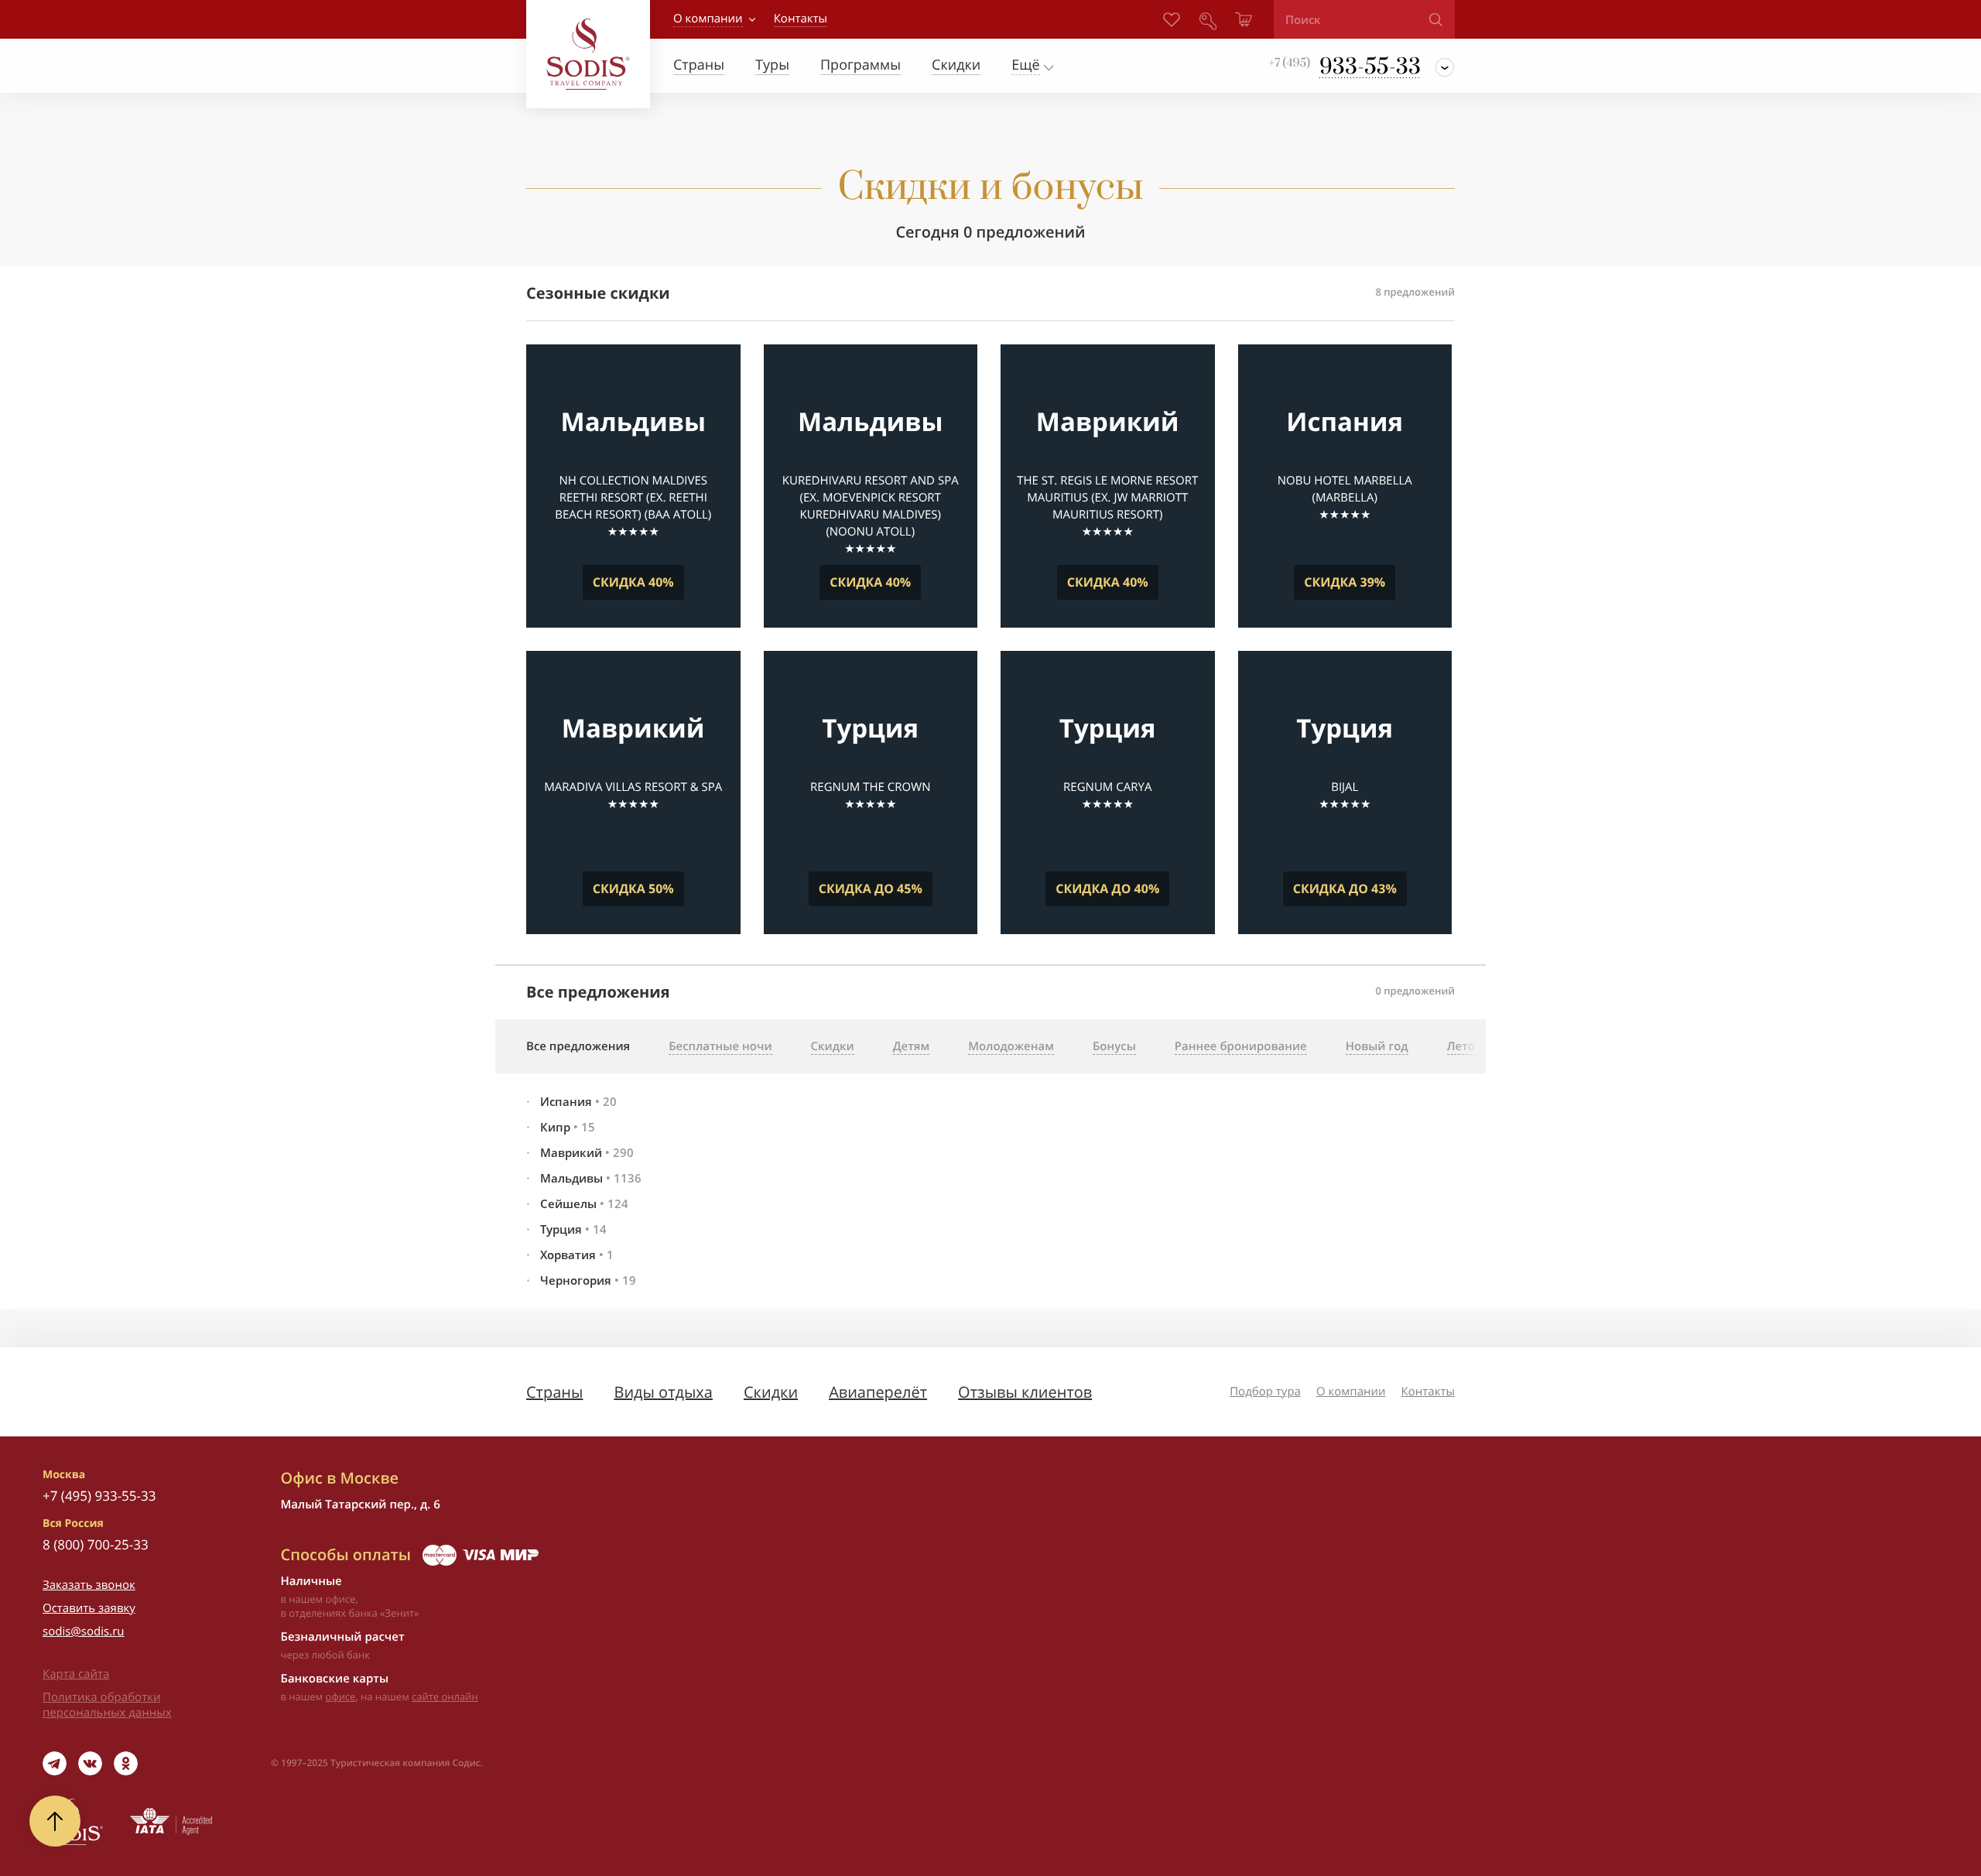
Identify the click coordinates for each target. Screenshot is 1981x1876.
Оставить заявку (89, 1608)
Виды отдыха (663, 1392)
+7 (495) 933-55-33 (99, 1496)
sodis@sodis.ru (84, 1631)
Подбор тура (1265, 1392)
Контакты (1428, 1392)
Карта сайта (76, 1674)
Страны (554, 1392)
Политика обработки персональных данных (107, 1705)
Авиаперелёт (878, 1392)
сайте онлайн (445, 1696)
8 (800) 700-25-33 (96, 1544)
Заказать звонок (89, 1585)
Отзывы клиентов (1025, 1392)
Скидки (771, 1392)
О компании (708, 19)
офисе (341, 1696)
